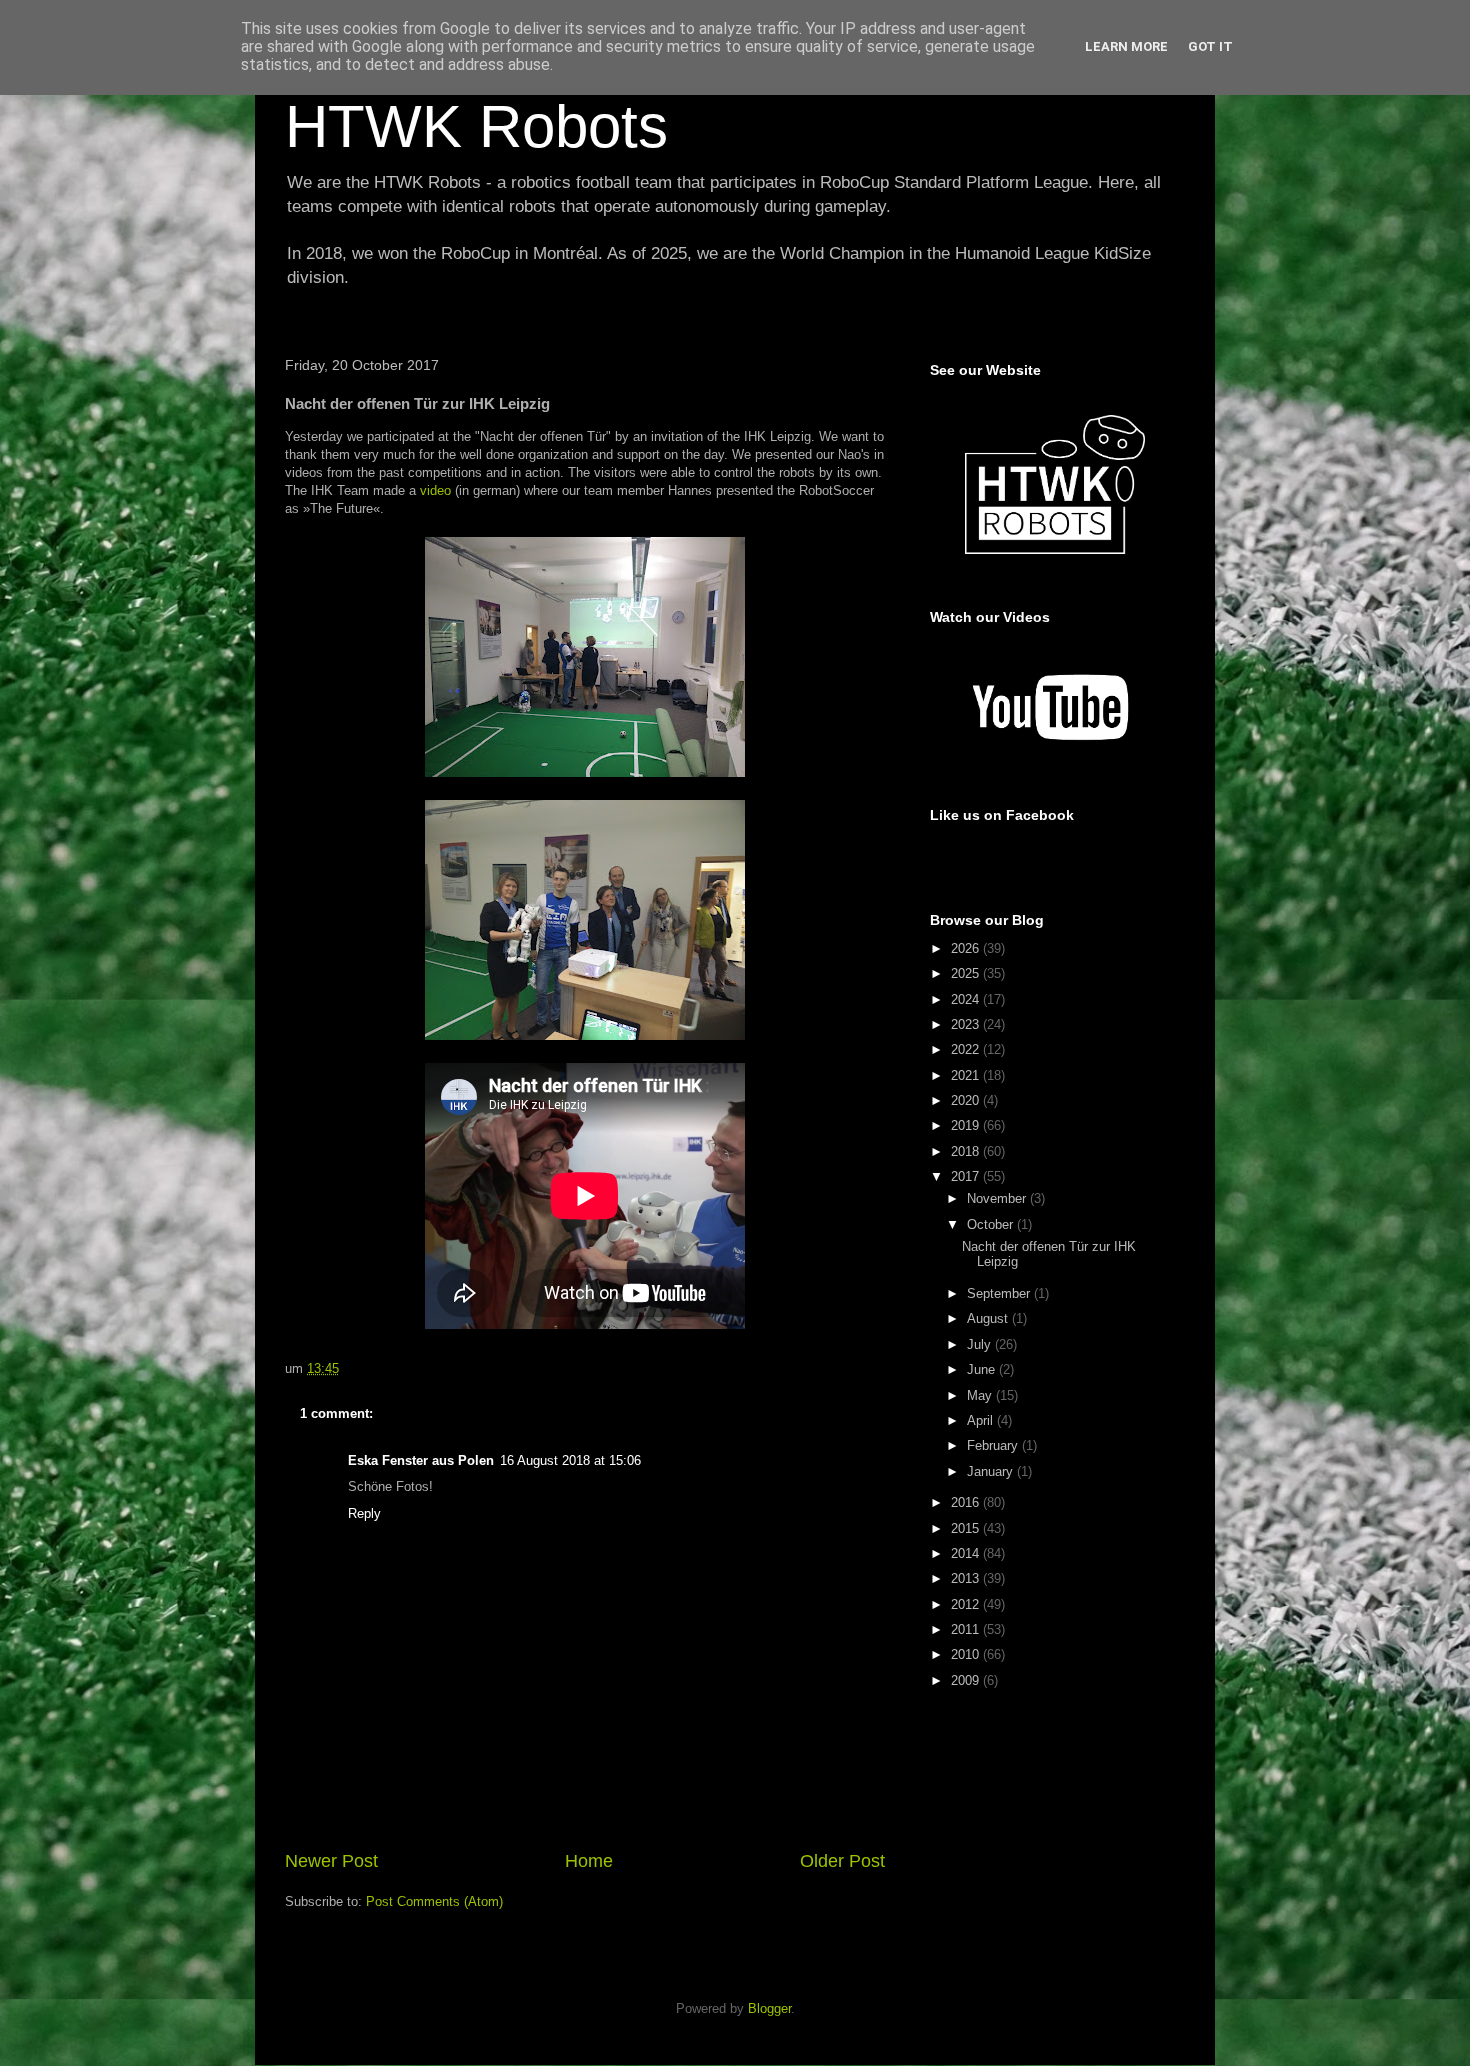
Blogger (769, 2008)
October (992, 1224)
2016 (967, 1502)
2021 (967, 1075)
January (992, 1471)
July (981, 1344)
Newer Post (331, 1861)
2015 (967, 1528)
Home (589, 1861)
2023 (967, 1024)
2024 (967, 999)
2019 (967, 1125)
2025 (967, 973)
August (989, 1318)
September (1000, 1293)
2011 (967, 1629)
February (994, 1445)
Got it (1210, 46)
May (981, 1395)
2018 (967, 1151)
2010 (967, 1654)
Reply (364, 1513)
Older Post (842, 1861)
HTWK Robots (476, 126)
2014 (967, 1553)
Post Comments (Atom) (434, 1901)
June (983, 1369)
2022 (967, 1049)
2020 (967, 1100)
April (982, 1420)
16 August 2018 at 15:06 (570, 1460)
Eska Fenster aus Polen (421, 1460)
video (435, 490)
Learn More (1126, 46)
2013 (967, 1578)
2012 (967, 1604)
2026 (967, 948)
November (998, 1198)
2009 (967, 1680)
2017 (967, 1176)
